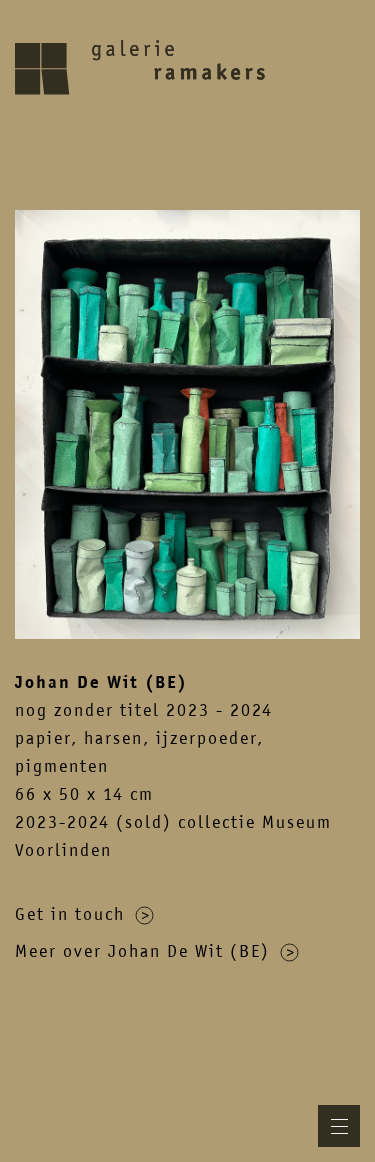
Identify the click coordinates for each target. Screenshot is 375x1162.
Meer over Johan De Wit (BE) (142, 951)
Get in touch (70, 914)
